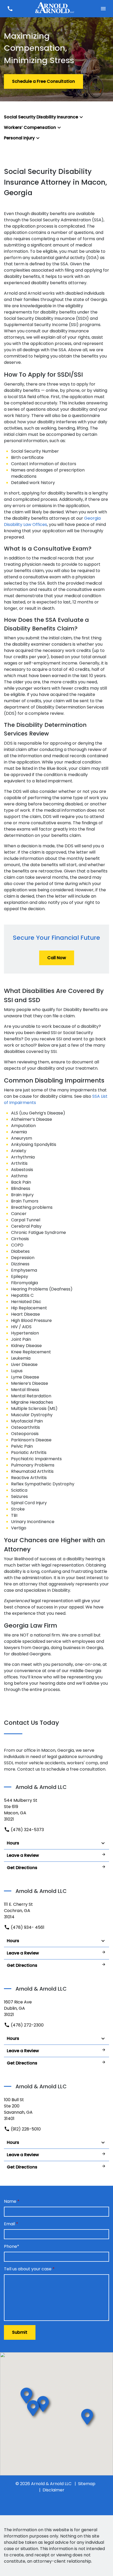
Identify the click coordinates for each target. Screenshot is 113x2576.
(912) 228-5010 (25, 2129)
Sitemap (87, 2484)
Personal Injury (19, 138)
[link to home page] (56, 9)
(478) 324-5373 (27, 1830)
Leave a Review (23, 1855)
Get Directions (22, 1868)
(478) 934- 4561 (27, 1927)
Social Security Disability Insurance (41, 117)
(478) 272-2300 (27, 2025)
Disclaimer (53, 2490)
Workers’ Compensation (30, 127)
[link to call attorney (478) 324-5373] (10, 9)
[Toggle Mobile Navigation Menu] (103, 9)
